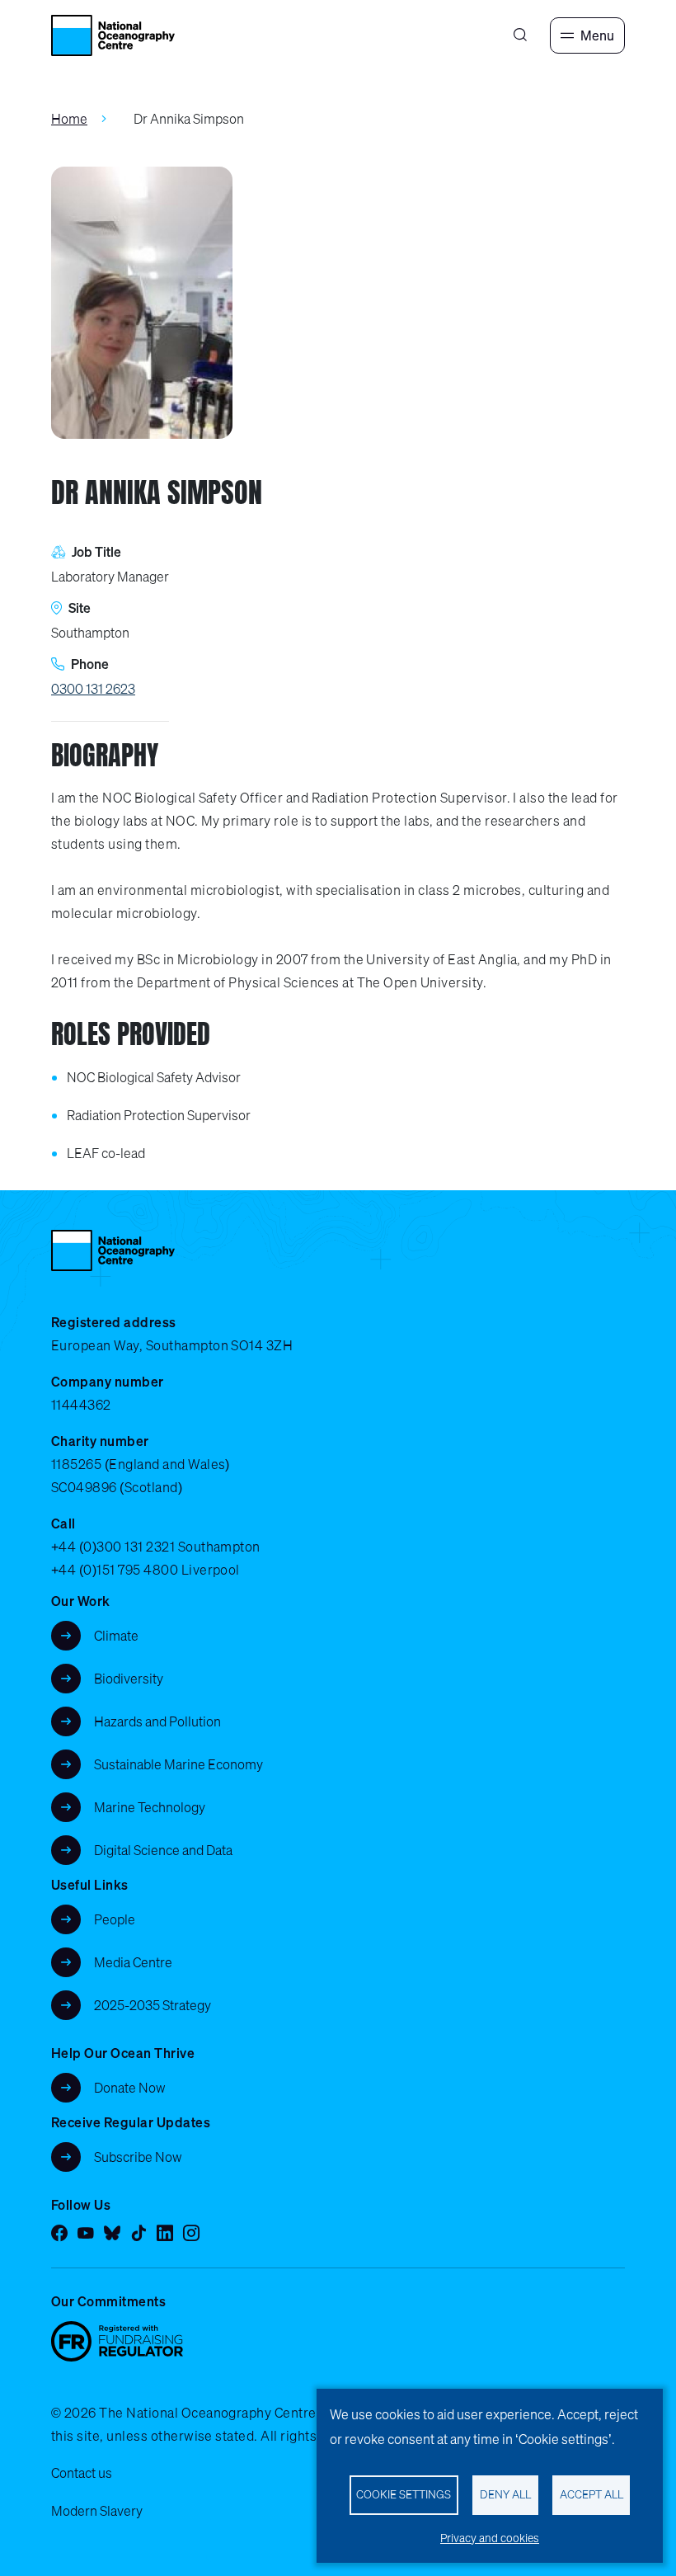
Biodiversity (129, 1679)
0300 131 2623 (93, 689)
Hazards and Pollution (157, 1721)
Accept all (591, 2494)
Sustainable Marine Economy (178, 1764)
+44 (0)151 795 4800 (115, 1570)
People (115, 1919)
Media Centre (133, 1962)
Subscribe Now (138, 2157)
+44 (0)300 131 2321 (113, 1547)
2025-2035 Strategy (153, 2005)
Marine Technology (150, 1807)
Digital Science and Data (163, 1850)
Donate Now (130, 2088)
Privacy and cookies (490, 2538)
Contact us (82, 2473)
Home (69, 119)
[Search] (520, 35)
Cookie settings (404, 2494)
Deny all (505, 2494)
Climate (116, 1636)
